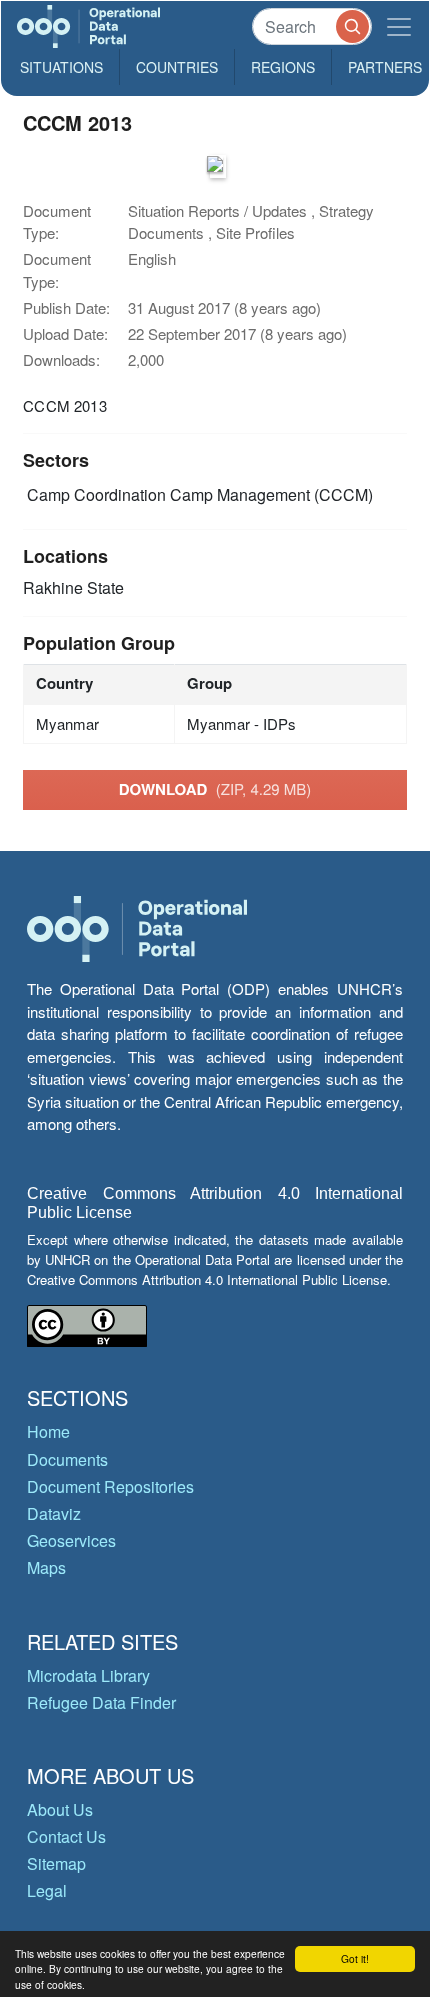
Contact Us (66, 1836)
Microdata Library (88, 1675)
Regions (283, 67)
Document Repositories (110, 1486)
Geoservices (71, 1540)
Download (215, 789)
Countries (177, 67)
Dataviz (54, 1513)
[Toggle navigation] (399, 26)
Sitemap (56, 1863)
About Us (60, 1809)
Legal (47, 1890)
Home (48, 1431)
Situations (61, 67)
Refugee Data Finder (101, 1702)
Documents (67, 1459)
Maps (46, 1567)
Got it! (355, 1958)
